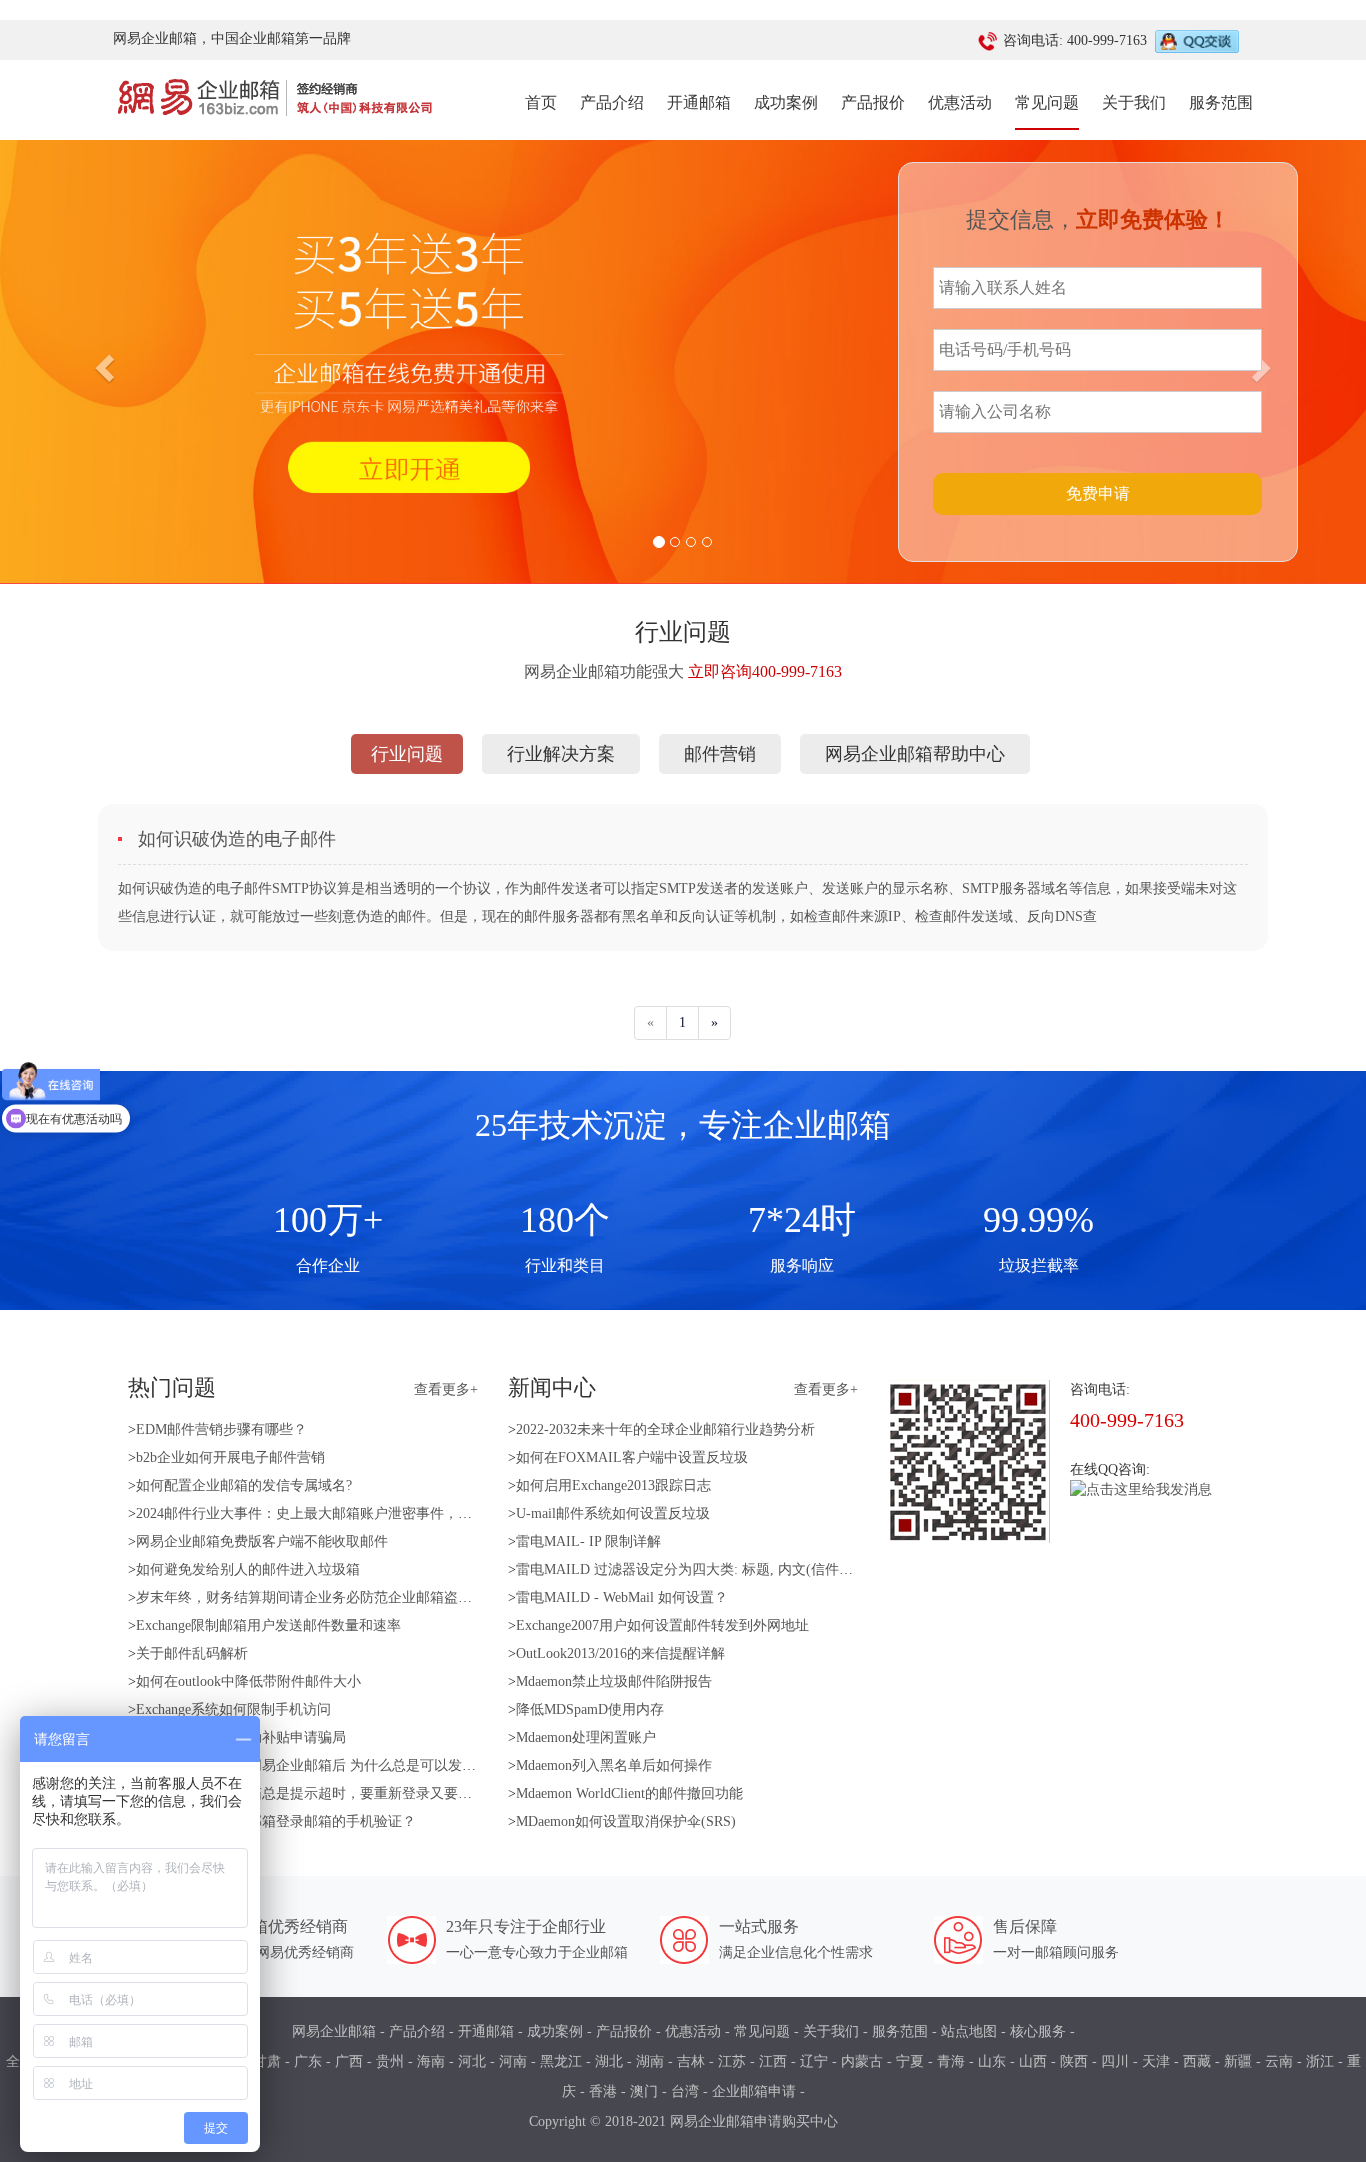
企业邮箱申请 (754, 2091)
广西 (349, 2061)
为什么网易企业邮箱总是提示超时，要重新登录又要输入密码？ (332, 1793)
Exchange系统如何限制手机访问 (233, 1709)
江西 (773, 2061)
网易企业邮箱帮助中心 (915, 754)
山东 (992, 2061)
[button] (102, 362)
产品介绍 (612, 102)
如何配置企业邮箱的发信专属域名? (244, 1485)
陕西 (1074, 2061)
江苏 (732, 2061)
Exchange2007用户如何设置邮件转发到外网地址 (662, 1625)
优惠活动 (960, 102)
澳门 (644, 2091)
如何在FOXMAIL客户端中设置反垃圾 (632, 1457)
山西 (1033, 2061)
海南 (431, 2061)
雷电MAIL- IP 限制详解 (588, 1541)
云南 (1279, 2061)
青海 (951, 2061)
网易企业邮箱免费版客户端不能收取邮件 (262, 1541)
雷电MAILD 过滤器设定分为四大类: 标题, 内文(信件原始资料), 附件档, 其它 (751, 1569)
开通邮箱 (699, 102)
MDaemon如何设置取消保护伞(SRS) (626, 1821)
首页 (541, 102)
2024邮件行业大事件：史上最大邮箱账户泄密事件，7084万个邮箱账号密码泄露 (381, 1513)
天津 (1156, 2061)
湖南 (650, 2061)
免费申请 (1098, 493)
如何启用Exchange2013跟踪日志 (613, 1485)
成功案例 (786, 102)
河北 (472, 2061)
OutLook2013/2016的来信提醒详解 (620, 1653)
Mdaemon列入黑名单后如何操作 (614, 1765)
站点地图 (969, 2031)
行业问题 (407, 754)
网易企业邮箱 (334, 2031)
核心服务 (1038, 2031)
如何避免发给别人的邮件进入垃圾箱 (248, 1569)
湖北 (609, 2061)
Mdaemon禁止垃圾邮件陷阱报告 (614, 1681)
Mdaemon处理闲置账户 (586, 1737)
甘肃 (267, 2061)
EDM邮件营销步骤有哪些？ (221, 1429)
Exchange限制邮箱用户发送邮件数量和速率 (268, 1625)
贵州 (390, 2061)
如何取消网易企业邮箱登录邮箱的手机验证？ (276, 1821)
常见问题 (1047, 102)
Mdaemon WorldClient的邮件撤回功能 (629, 1793)
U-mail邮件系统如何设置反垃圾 (613, 1513)
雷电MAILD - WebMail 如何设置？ (622, 1597)
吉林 (691, 2061)
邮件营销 (720, 754)
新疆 (1238, 2061)
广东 (308, 2061)
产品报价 (873, 102)
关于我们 (1134, 102)
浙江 (1320, 2061)
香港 (603, 2091)
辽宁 (814, 2061)
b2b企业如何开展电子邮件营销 (230, 1457)
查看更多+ (446, 1389)
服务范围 (1221, 102)
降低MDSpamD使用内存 (590, 1709)
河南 (513, 2061)
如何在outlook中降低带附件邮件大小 (248, 1681)
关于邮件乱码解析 (192, 1653)
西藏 (1197, 2061)
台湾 (685, 2091)
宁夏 (910, 2061)
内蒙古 (862, 2061)
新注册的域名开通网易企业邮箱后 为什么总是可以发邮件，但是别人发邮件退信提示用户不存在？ (439, 1765)
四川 (1115, 2061)
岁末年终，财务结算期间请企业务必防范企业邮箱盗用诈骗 (318, 1597)
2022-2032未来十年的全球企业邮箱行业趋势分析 (665, 1429)
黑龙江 (561, 2061)
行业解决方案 (561, 754)
